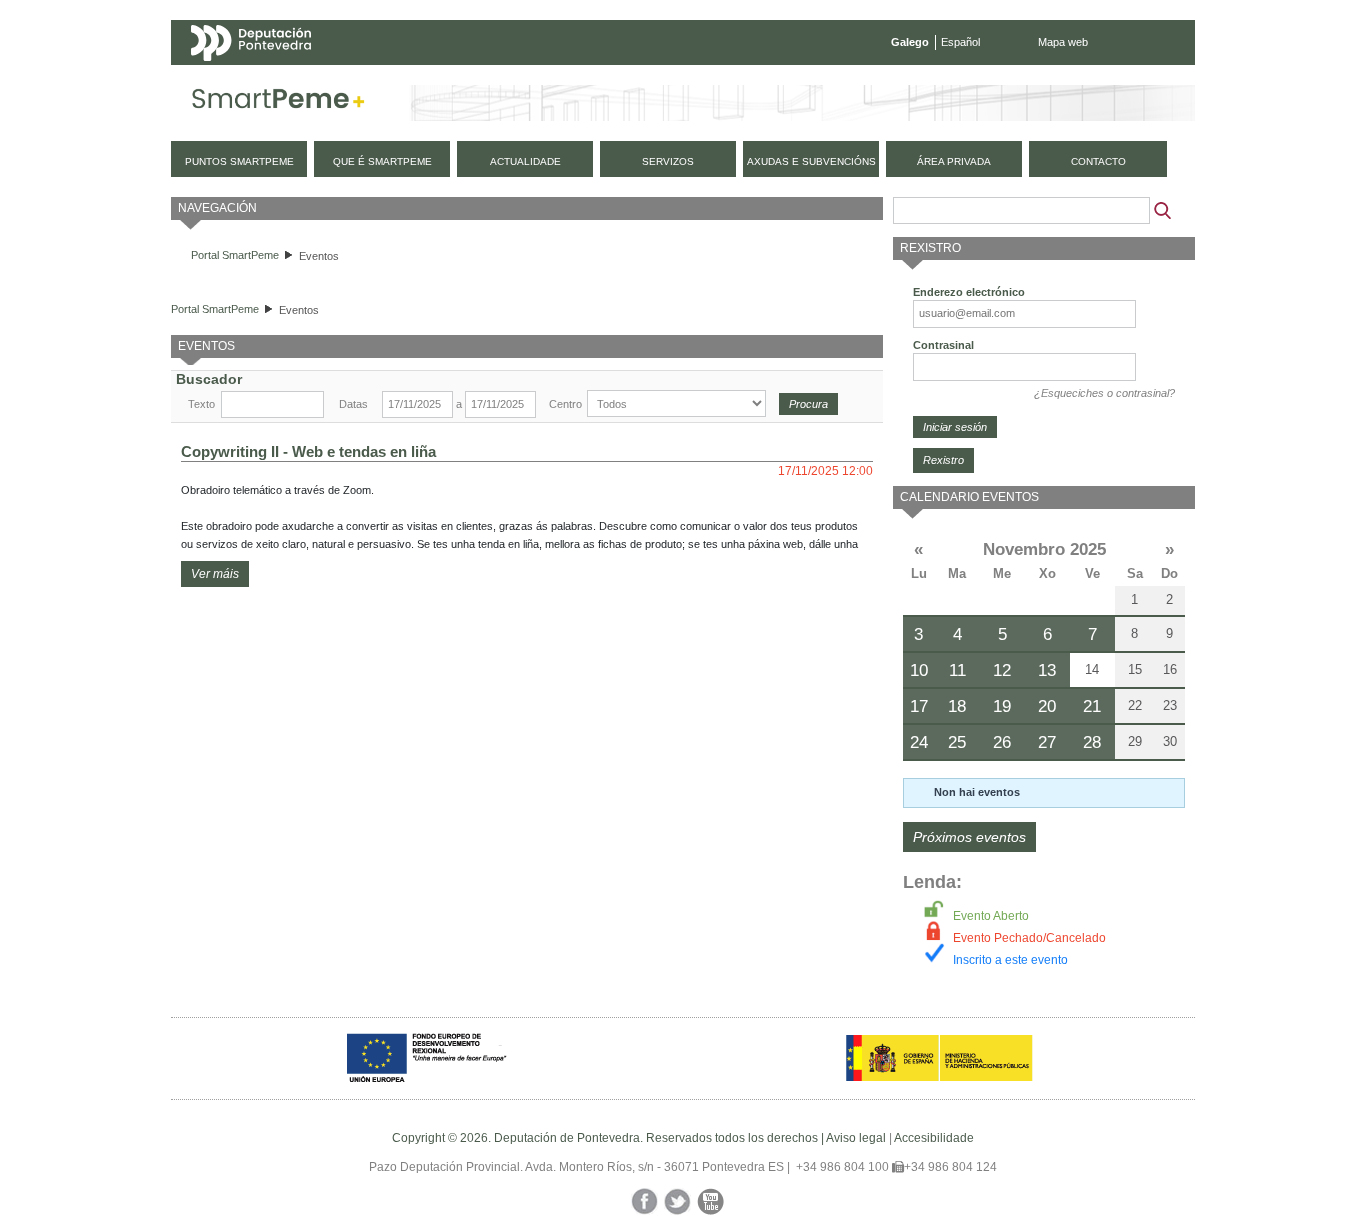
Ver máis (215, 574)
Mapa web (1063, 42)
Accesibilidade (934, 1138)
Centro (565, 404)
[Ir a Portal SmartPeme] (278, 103)
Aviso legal (856, 1138)
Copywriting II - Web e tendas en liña (308, 452)
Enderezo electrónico (969, 292)
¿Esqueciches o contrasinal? (1104, 393)
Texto (201, 404)
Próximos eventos (969, 837)
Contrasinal (943, 345)
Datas (353, 404)
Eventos (319, 256)
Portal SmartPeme (235, 255)
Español (960, 42)
